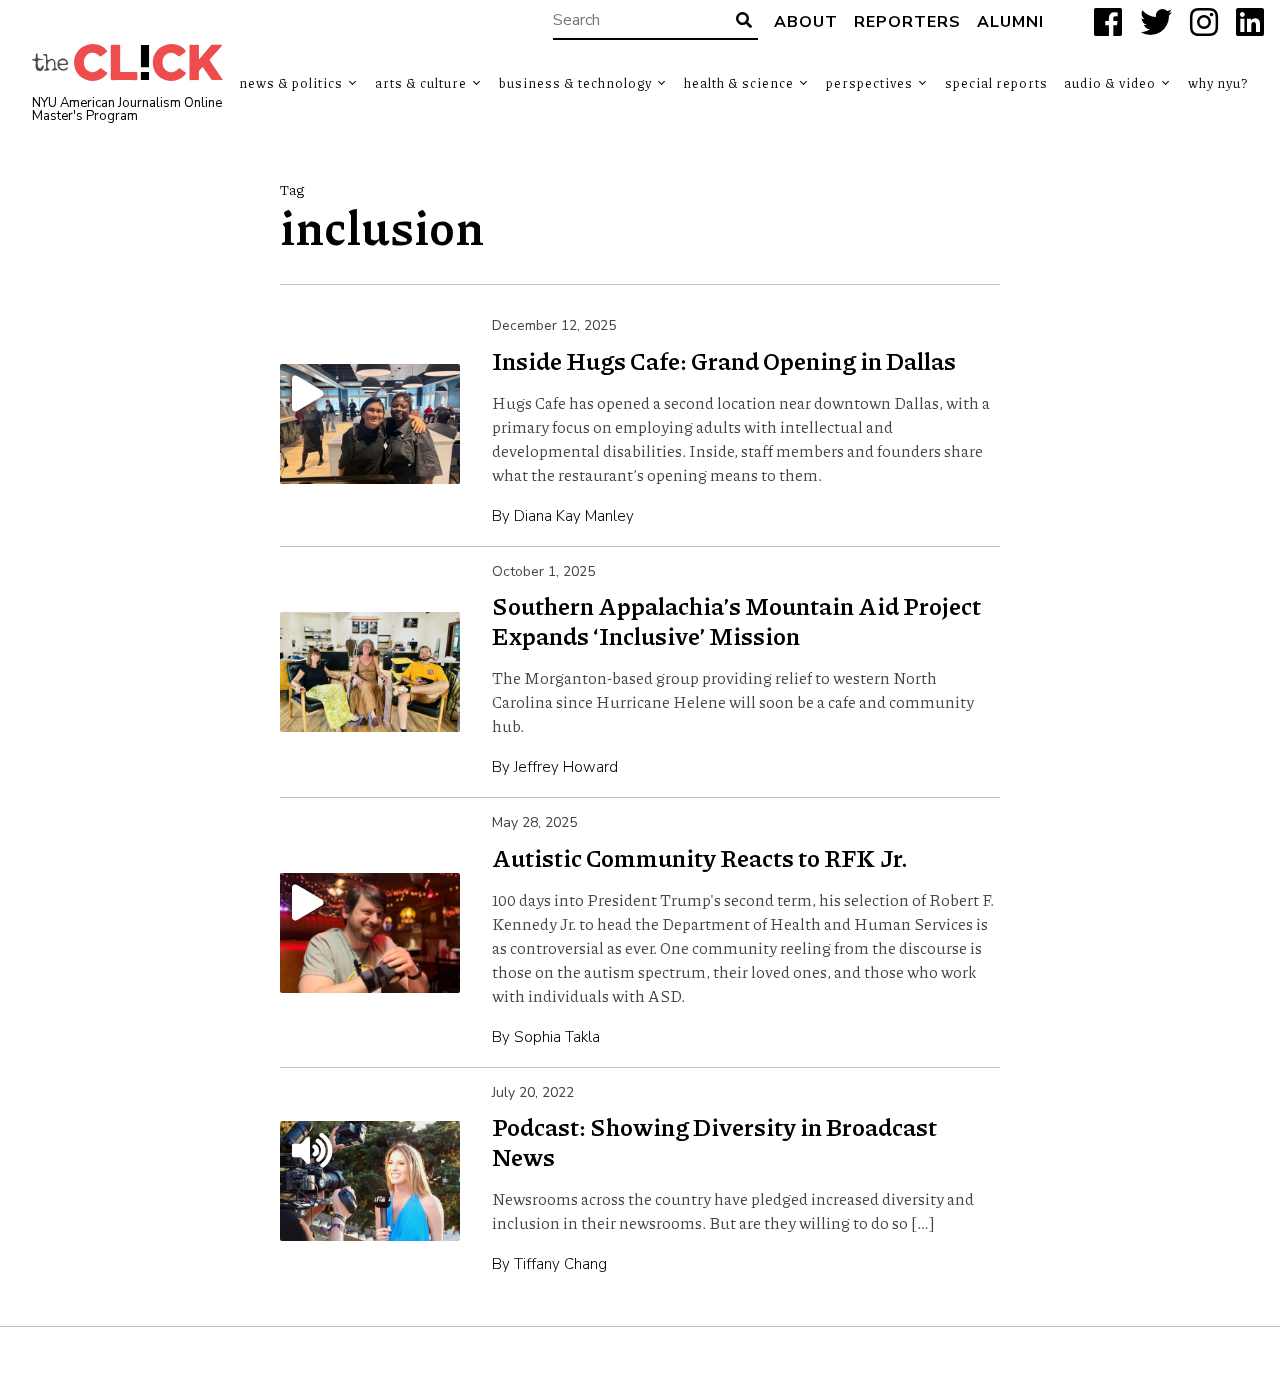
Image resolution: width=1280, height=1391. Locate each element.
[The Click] (127, 62)
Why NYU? (1218, 83)
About (806, 22)
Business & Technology (575, 83)
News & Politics (291, 83)
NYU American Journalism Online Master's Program (127, 110)
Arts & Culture (421, 83)
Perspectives (869, 83)
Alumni (1010, 22)
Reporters (907, 22)
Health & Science (739, 83)
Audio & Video (1110, 83)
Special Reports (996, 83)
